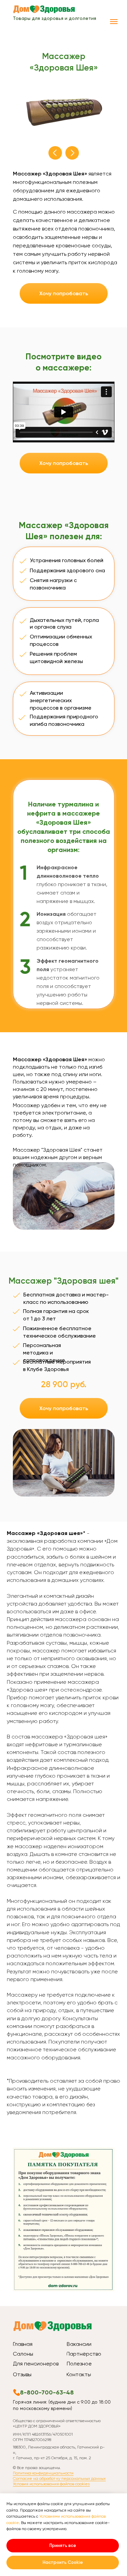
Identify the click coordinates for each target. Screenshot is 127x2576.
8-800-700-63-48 (47, 2392)
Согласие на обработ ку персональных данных (59, 2478)
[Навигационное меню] (114, 22)
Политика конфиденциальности (43, 2473)
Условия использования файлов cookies (51, 2484)
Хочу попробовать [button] (64, 293)
